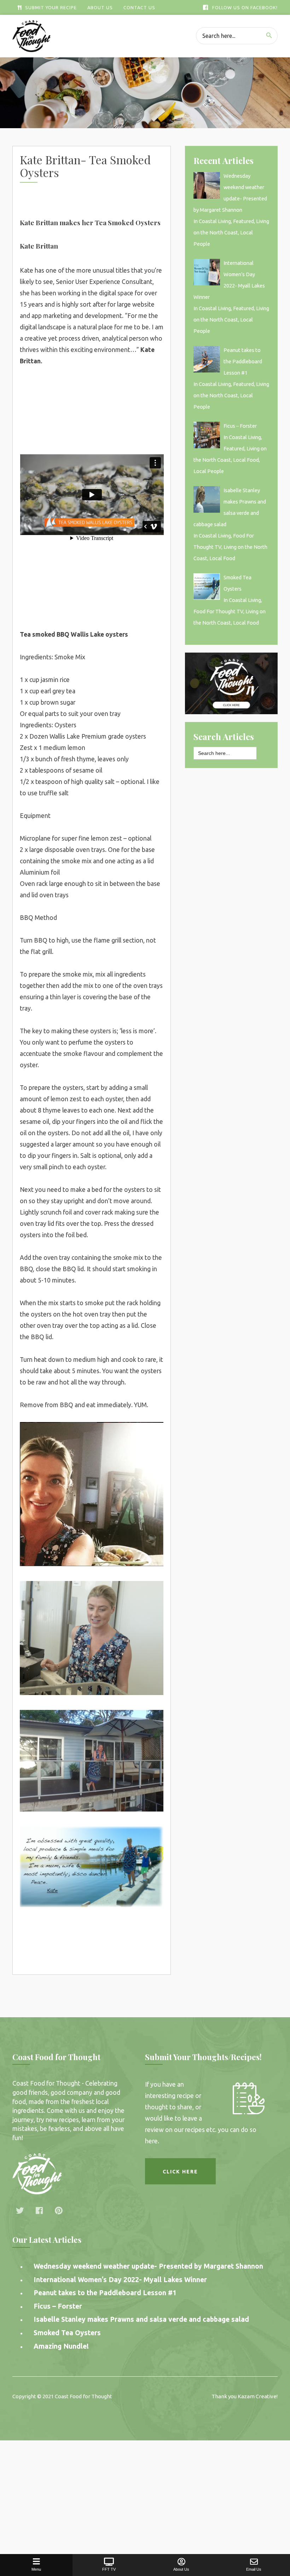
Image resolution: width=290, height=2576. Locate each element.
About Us (100, 7)
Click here (180, 2172)
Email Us (254, 2569)
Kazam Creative (257, 2396)
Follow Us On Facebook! (245, 7)
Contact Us (139, 7)
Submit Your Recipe (51, 7)
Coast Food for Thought (83, 2396)
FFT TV (109, 2569)
